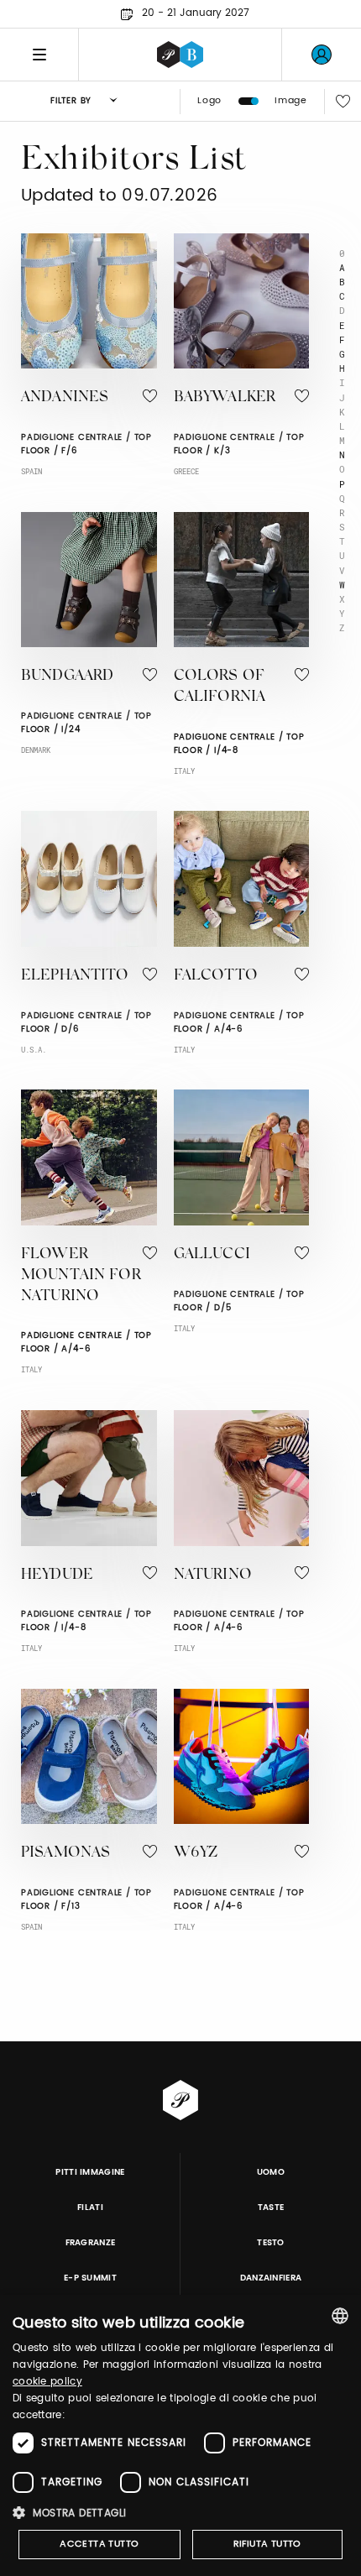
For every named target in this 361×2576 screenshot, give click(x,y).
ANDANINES (65, 398)
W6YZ (196, 1853)
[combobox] (340, 2316)
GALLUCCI (212, 1255)
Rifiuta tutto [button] (267, 2544)
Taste (271, 2208)
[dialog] (180, 2435)
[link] (322, 55)
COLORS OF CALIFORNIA (220, 687)
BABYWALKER (225, 398)
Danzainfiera (271, 2278)
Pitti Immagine (90, 2172)
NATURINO (213, 1575)
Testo (271, 2243)
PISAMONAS (65, 1853)
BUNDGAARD (67, 677)
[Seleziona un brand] (180, 55)
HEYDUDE (57, 1575)
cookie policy (47, 2382)
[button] (180, 2513)
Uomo (271, 2172)
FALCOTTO (216, 976)
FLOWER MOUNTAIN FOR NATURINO (81, 1276)
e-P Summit (90, 2278)
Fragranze (91, 2243)
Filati (90, 2208)
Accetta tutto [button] (99, 2544)
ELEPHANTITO (75, 976)
